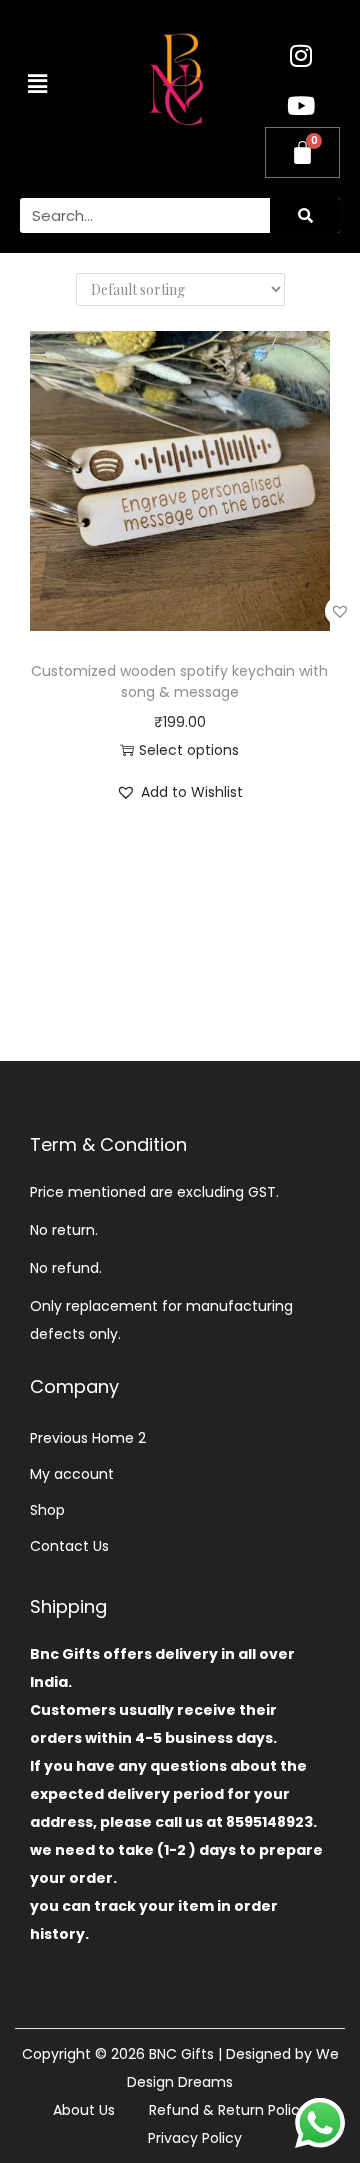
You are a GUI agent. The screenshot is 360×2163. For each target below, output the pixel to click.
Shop (47, 1510)
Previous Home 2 (88, 1438)
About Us (84, 2110)
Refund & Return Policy (228, 2110)
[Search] (305, 215)
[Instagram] (301, 55)
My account (72, 1474)
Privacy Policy (195, 2138)
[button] (37, 84)
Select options (189, 750)
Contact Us (69, 1546)
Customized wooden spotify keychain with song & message (179, 681)
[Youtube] (301, 105)
